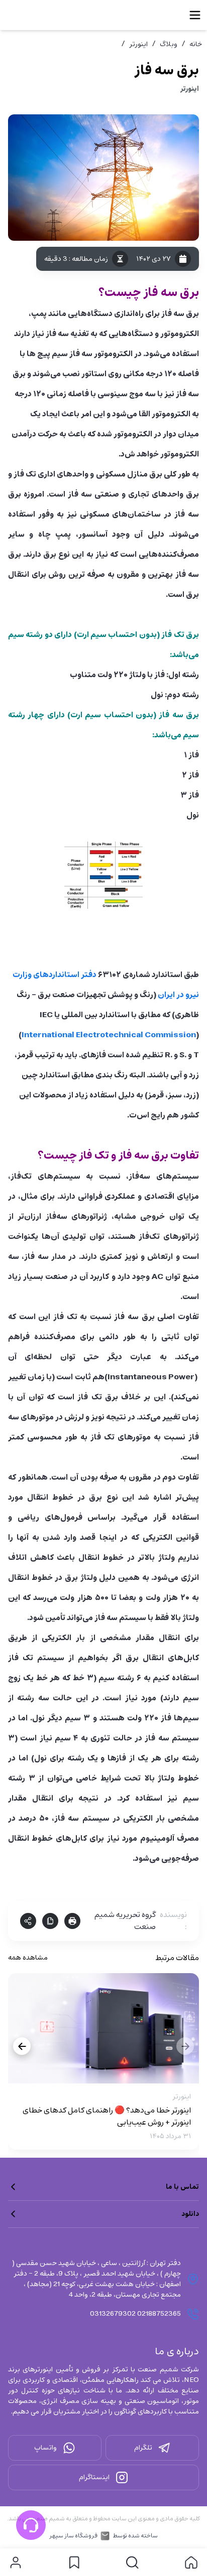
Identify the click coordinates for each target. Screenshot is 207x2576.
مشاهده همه (28, 1958)
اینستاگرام (94, 2477)
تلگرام (143, 2448)
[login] (16, 2562)
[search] (132, 2562)
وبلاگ (169, 44)
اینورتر (138, 44)
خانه (196, 44)
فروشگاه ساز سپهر (73, 2536)
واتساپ (45, 2448)
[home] (191, 2562)
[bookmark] (74, 2562)
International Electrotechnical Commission (109, 1035)
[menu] (195, 15)
